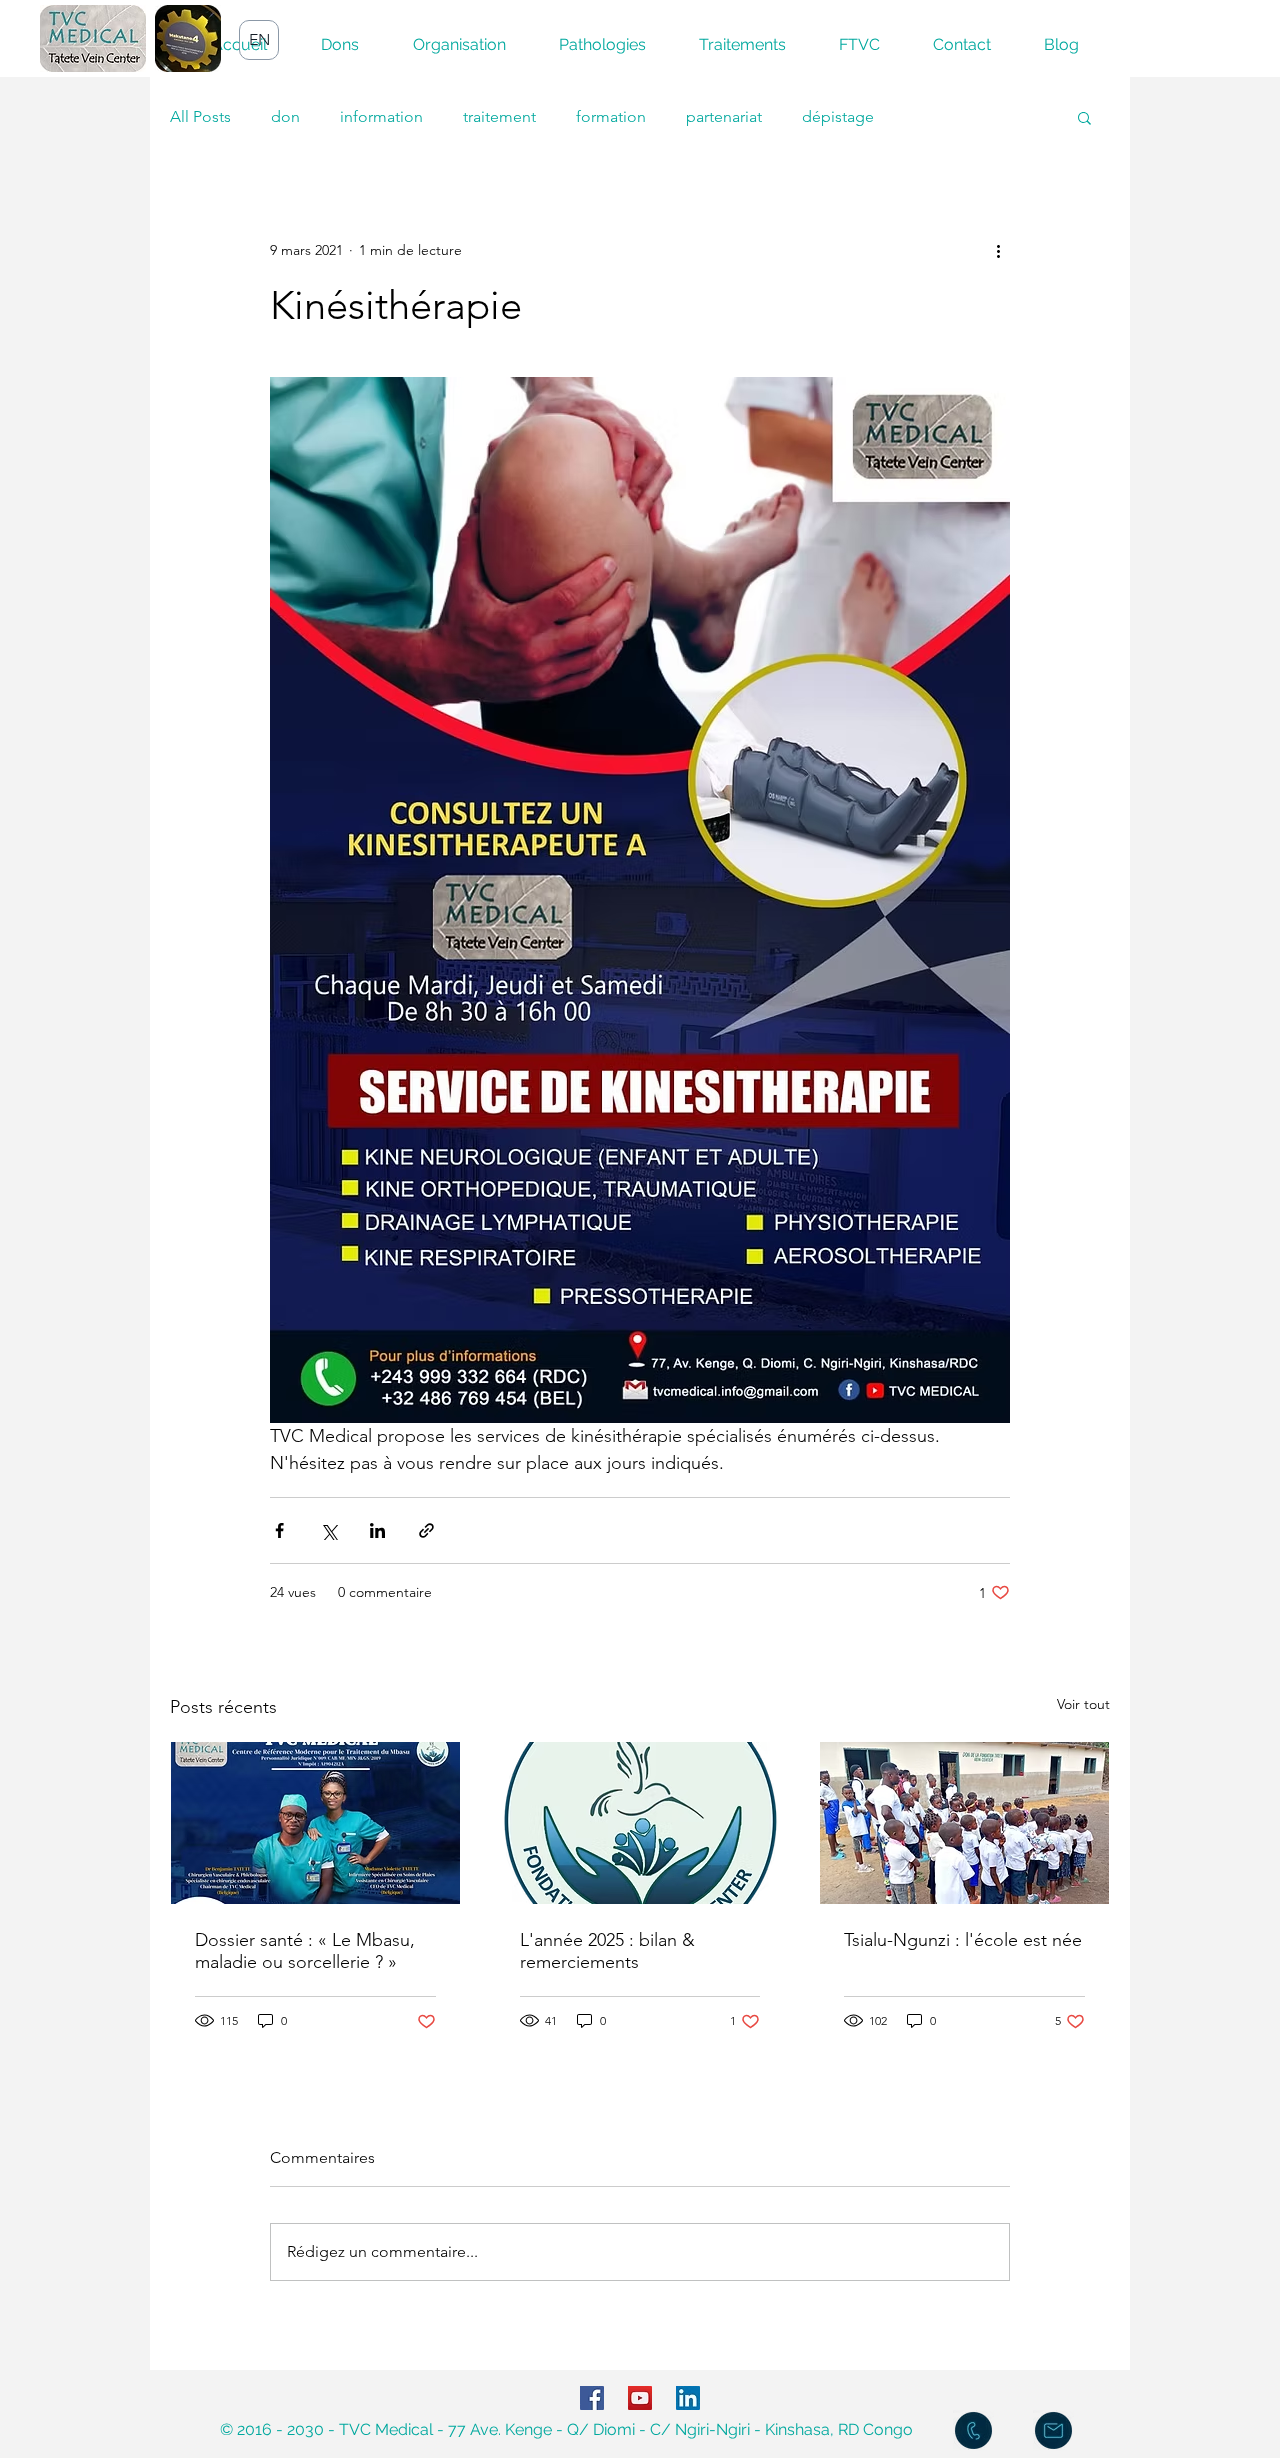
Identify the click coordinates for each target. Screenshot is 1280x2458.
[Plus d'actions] (998, 250)
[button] (1084, 117)
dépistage (838, 116)
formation (611, 116)
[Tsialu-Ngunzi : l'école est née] (964, 1823)
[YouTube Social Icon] (640, 2398)
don (285, 116)
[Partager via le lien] (426, 1530)
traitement (499, 116)
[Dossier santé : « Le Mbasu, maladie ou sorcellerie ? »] (315, 1823)
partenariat (724, 116)
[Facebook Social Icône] (592, 2398)
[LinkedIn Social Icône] (688, 2398)
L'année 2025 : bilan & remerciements (607, 1951)
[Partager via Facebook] (279, 1530)
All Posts (200, 116)
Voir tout (1083, 1704)
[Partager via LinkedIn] (377, 1530)
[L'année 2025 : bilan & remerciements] (640, 1823)
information (381, 116)
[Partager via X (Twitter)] (328, 1530)
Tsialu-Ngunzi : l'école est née (963, 1940)
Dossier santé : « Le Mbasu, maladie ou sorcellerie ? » (305, 1951)
